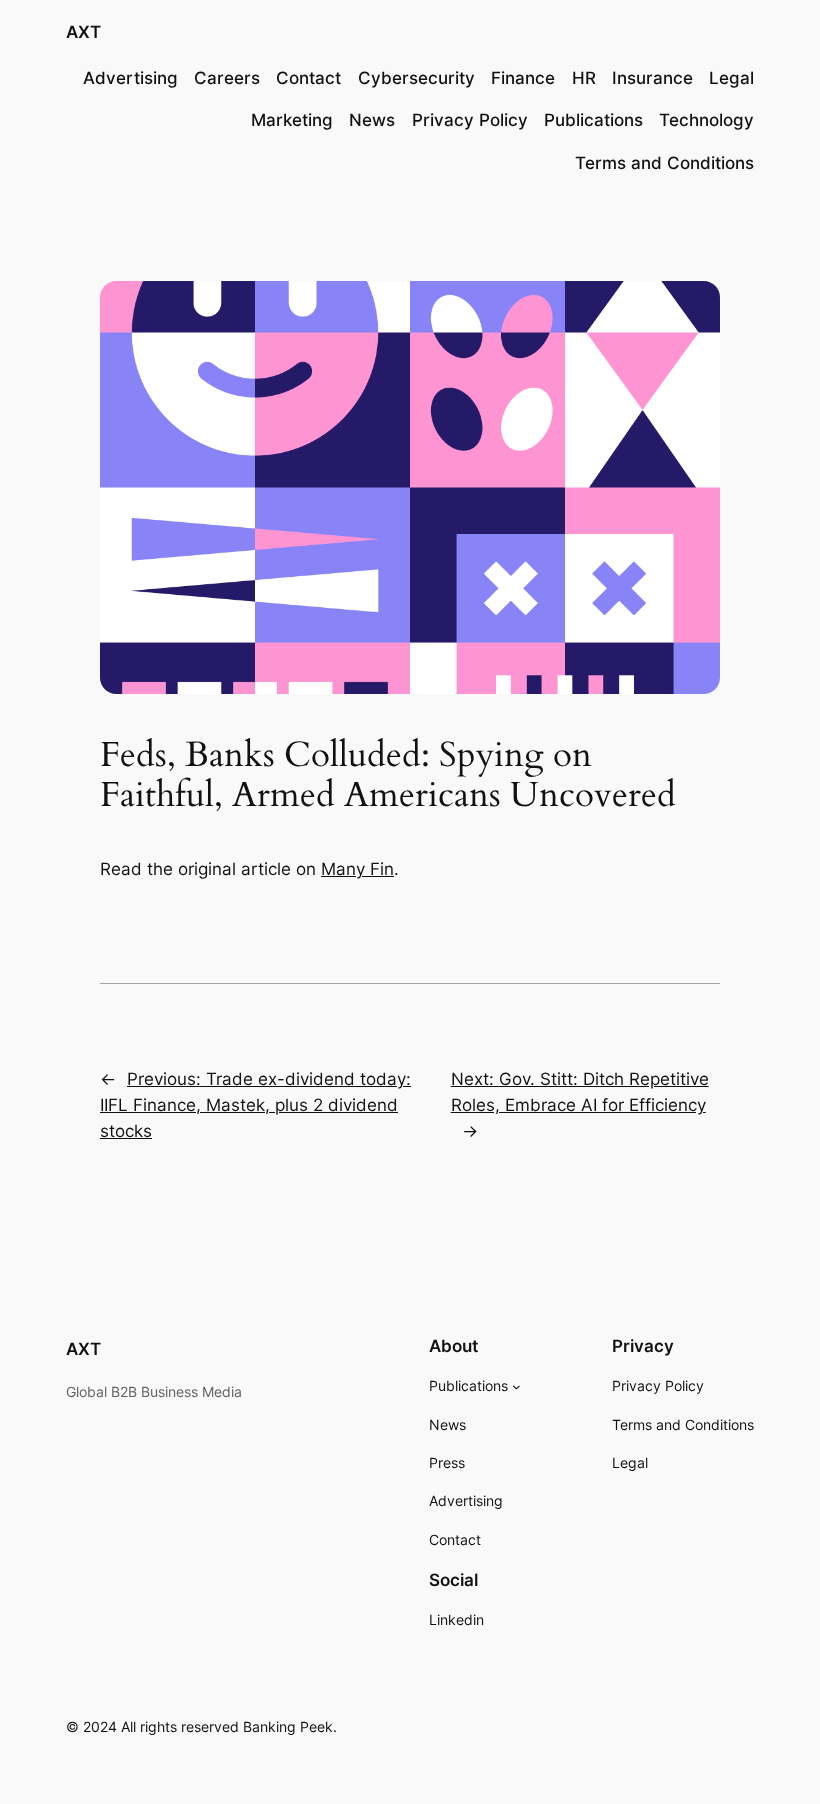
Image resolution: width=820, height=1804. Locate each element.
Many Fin (357, 869)
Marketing (292, 120)
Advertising (130, 78)
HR (584, 78)
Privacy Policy (470, 120)
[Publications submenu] (516, 1386)
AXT (83, 32)
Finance (523, 78)
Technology (706, 120)
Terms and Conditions (664, 163)
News (372, 120)
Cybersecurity (416, 78)
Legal (731, 78)
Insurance (652, 78)
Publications (593, 120)
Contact (308, 78)
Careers (227, 78)
